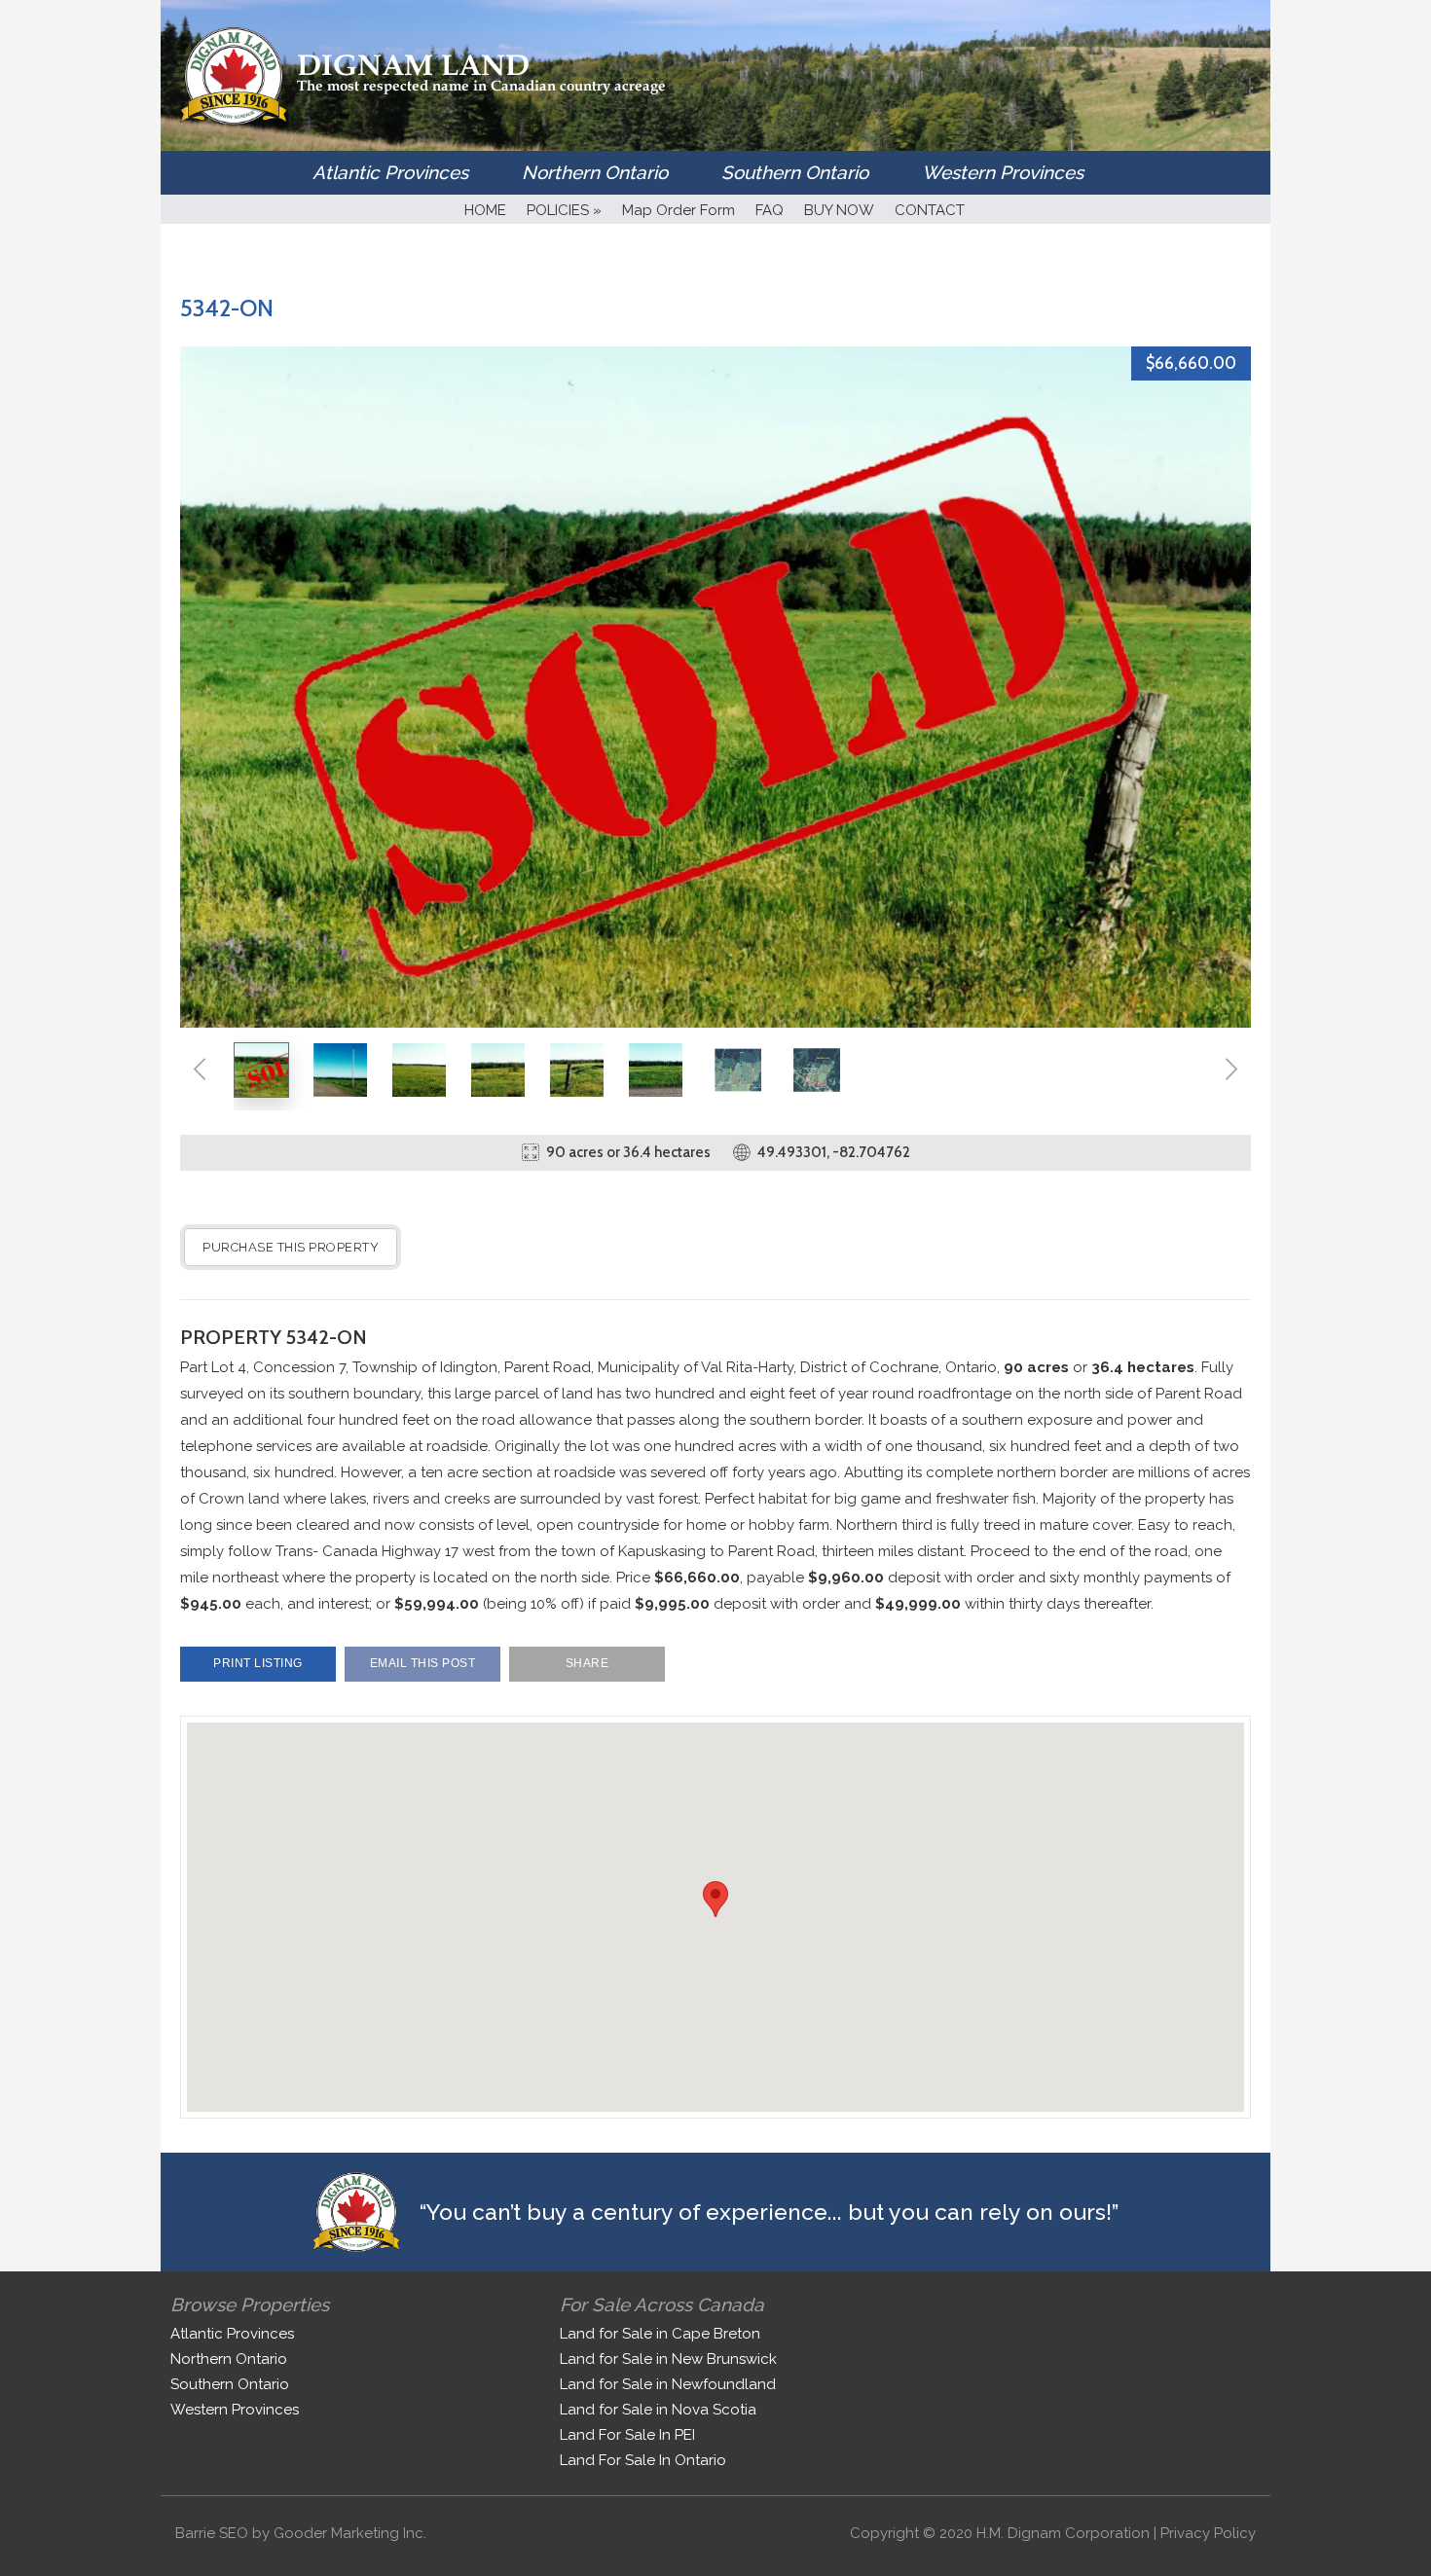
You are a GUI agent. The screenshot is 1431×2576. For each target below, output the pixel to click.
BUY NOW (839, 210)
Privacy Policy (1208, 2533)
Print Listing (258, 1663)
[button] (715, 1899)
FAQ (770, 210)
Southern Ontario (795, 172)
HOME (485, 210)
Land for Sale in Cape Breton (660, 2334)
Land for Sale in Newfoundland (668, 2384)
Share (587, 1663)
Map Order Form (679, 210)
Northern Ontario (595, 172)
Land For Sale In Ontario (643, 2460)
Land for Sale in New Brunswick (668, 2359)
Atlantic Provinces (390, 172)
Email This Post (423, 1663)
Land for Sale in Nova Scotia (658, 2410)
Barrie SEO (212, 2533)
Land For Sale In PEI (627, 2435)
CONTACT (930, 210)
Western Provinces (1003, 172)
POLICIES (564, 210)
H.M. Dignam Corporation (1063, 2533)
